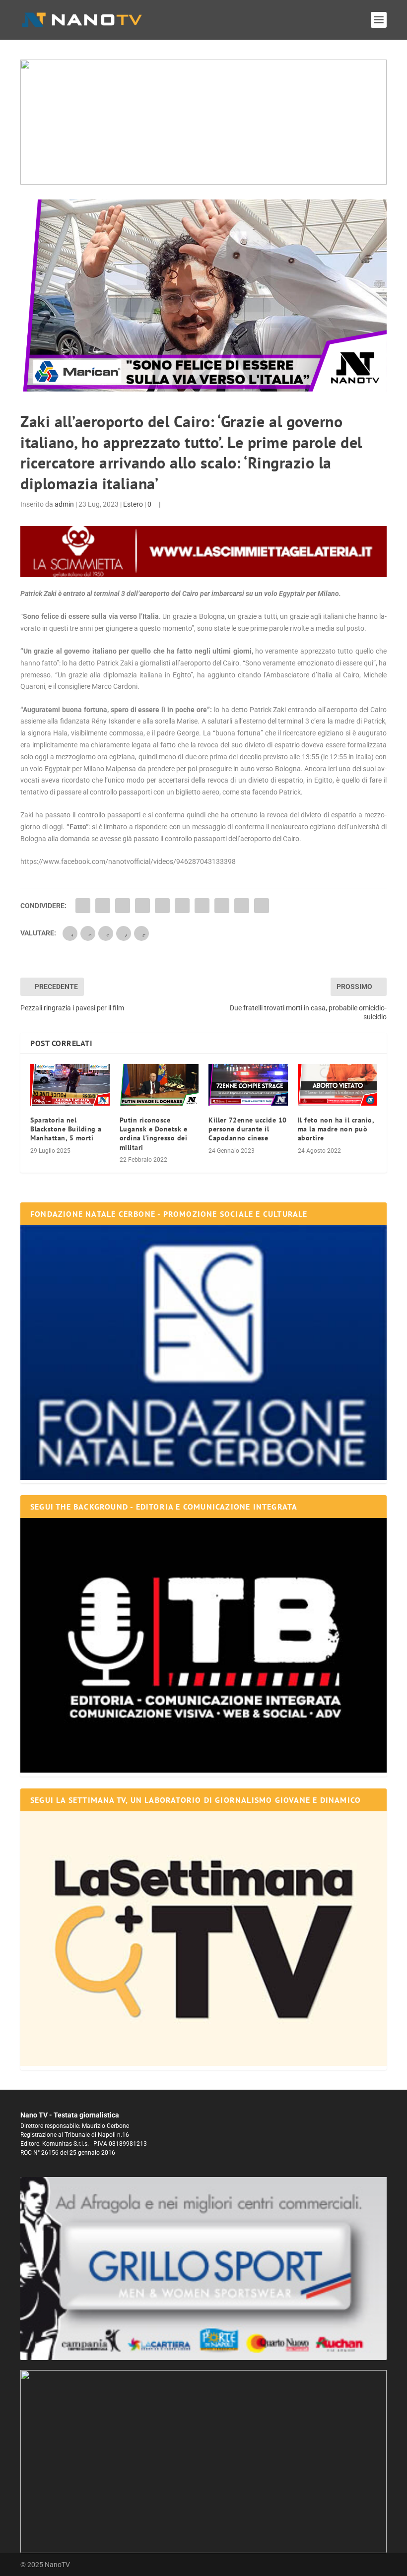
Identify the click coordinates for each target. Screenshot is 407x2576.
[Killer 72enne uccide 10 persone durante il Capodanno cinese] (248, 1085)
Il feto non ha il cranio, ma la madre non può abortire (336, 1129)
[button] (203, 122)
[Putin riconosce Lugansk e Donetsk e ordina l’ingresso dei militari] (159, 1085)
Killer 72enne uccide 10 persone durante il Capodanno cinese (248, 1129)
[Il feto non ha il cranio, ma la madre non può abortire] (338, 1085)
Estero (133, 504)
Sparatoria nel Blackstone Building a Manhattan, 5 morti (66, 1129)
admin (64, 504)
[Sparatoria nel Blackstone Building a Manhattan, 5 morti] (70, 1085)
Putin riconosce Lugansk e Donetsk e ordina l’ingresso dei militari (154, 1134)
